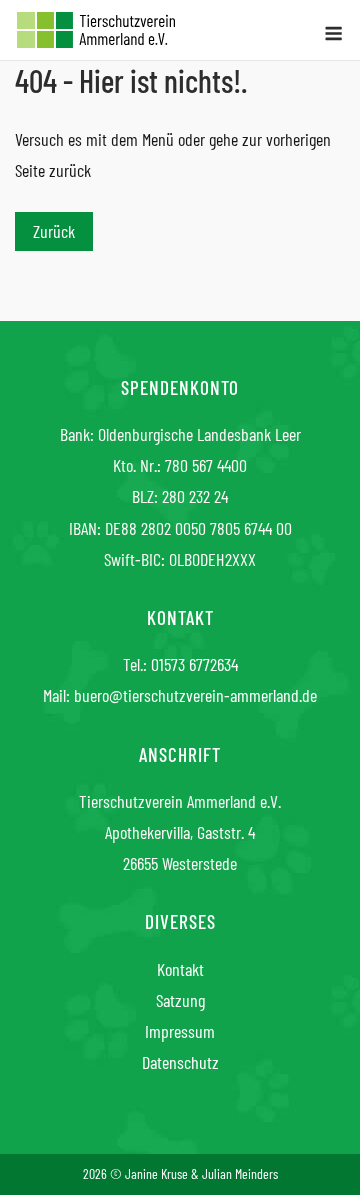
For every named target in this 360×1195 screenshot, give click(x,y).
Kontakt (180, 969)
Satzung (180, 1000)
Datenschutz (180, 1062)
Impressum (180, 1031)
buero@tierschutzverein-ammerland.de (195, 695)
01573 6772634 (194, 664)
